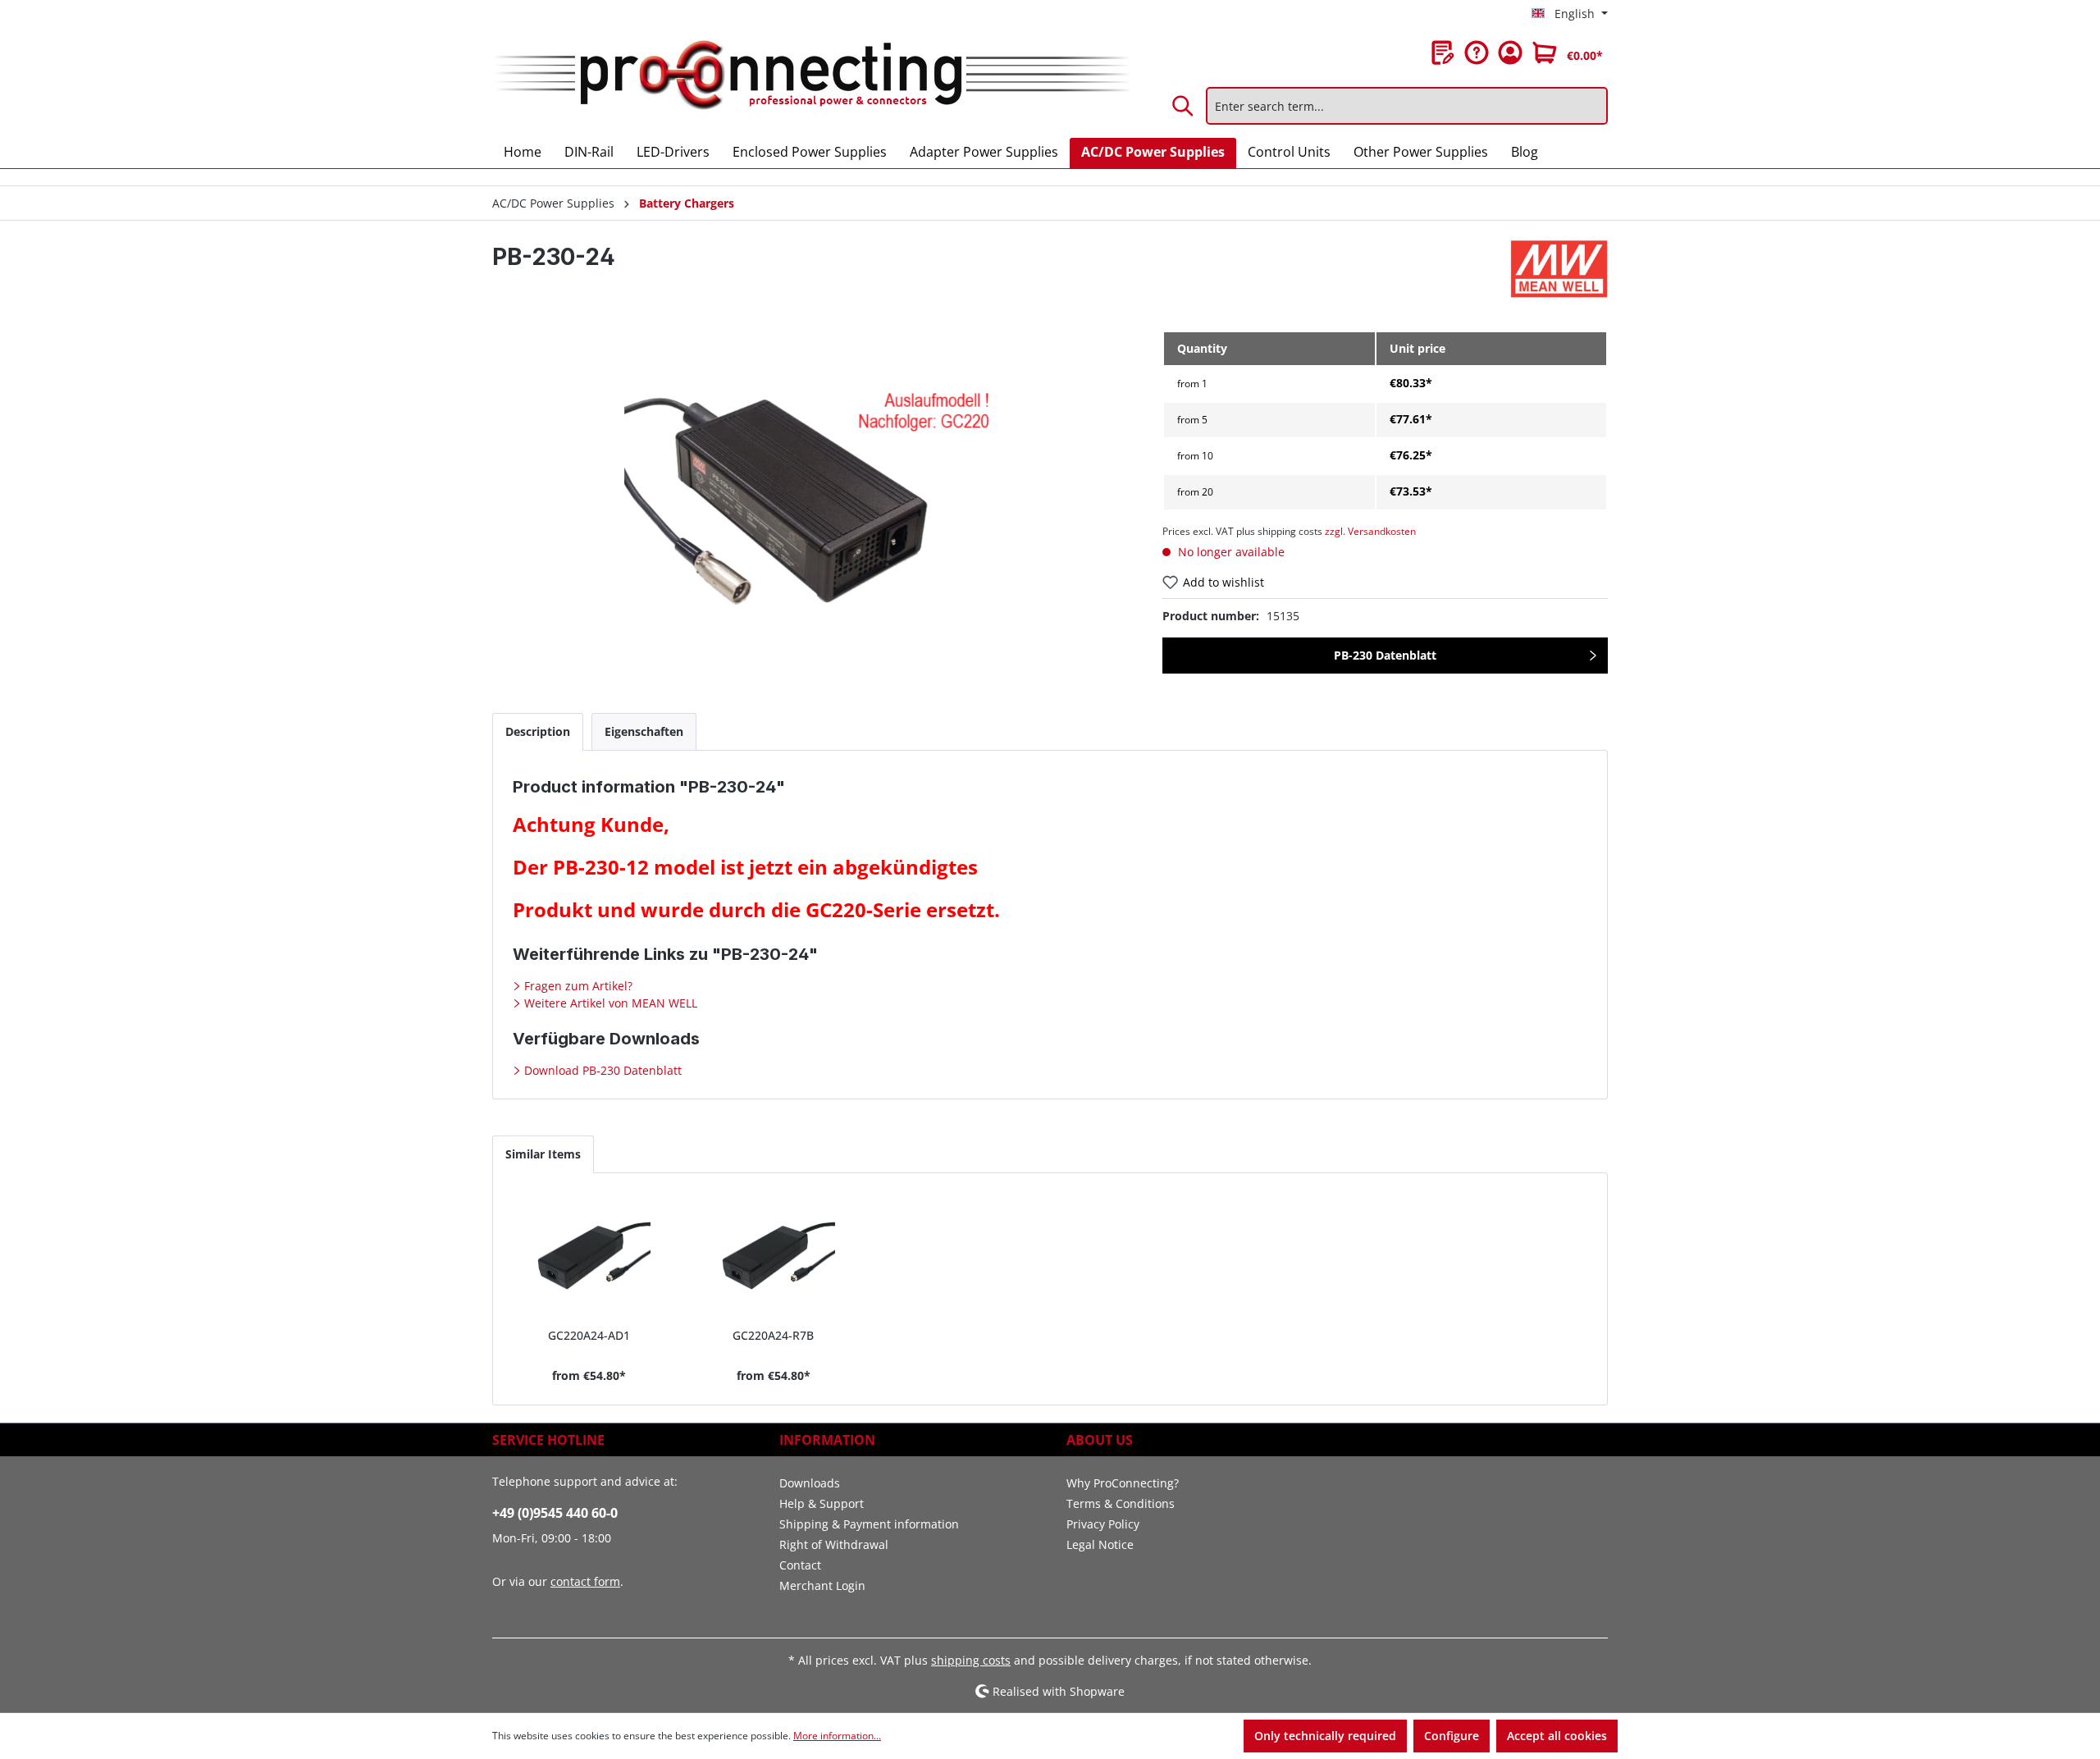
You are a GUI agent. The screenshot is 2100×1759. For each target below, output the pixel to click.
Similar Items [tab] (543, 1154)
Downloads (810, 1483)
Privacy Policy (1103, 1524)
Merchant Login (822, 1585)
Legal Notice (1100, 1544)
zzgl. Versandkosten (1370, 531)
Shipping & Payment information (869, 1524)
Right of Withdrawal (834, 1544)
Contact (800, 1565)
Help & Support (822, 1503)
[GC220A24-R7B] (774, 1257)
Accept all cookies (1557, 1736)
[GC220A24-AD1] (589, 1257)
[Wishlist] (1443, 53)
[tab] (538, 731)
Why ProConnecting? (1123, 1483)
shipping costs (971, 1660)
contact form (585, 1581)
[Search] (1184, 106)
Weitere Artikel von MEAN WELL (609, 1003)
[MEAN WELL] (1559, 269)
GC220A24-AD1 (589, 1335)
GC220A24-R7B (773, 1335)
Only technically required (1325, 1736)
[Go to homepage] (811, 76)
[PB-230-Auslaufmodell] (810, 507)
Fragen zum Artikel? (577, 986)
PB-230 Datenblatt (1385, 655)
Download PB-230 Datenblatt (601, 1070)
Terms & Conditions (1121, 1503)
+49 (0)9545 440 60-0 (555, 1513)
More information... (837, 1736)
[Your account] (1510, 53)
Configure (1452, 1736)
